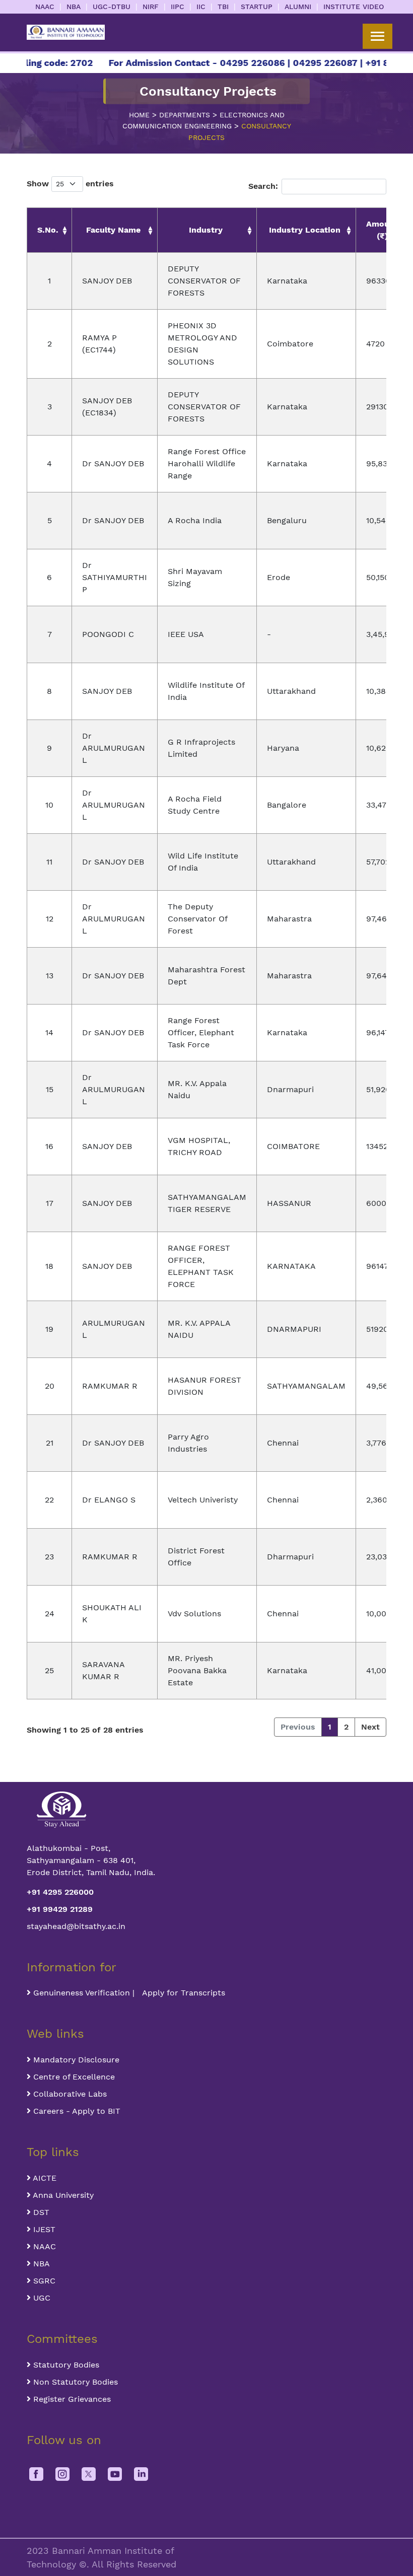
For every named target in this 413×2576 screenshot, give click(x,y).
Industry (206, 230)
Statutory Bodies (65, 2365)
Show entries (70, 184)
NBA (74, 7)
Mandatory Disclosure (75, 2060)
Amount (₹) (382, 230)
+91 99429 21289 (60, 1909)
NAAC (45, 7)
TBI (223, 7)
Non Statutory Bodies (74, 2382)
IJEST (43, 2229)
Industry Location (305, 230)
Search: (263, 186)
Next (370, 1727)
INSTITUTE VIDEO (354, 7)
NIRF (151, 7)
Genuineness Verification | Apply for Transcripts (128, 1993)
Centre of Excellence (73, 2077)
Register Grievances (71, 2399)
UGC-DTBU (112, 7)
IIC (201, 7)
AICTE (44, 2178)
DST (40, 2212)
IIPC (178, 7)
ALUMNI (298, 7)
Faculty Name (113, 230)
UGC (41, 2298)
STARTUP (257, 7)
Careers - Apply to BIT (76, 2111)
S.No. (48, 230)
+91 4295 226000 (60, 1892)
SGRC (43, 2281)
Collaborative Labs (69, 2094)
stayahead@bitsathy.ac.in (76, 1926)
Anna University (62, 2195)
